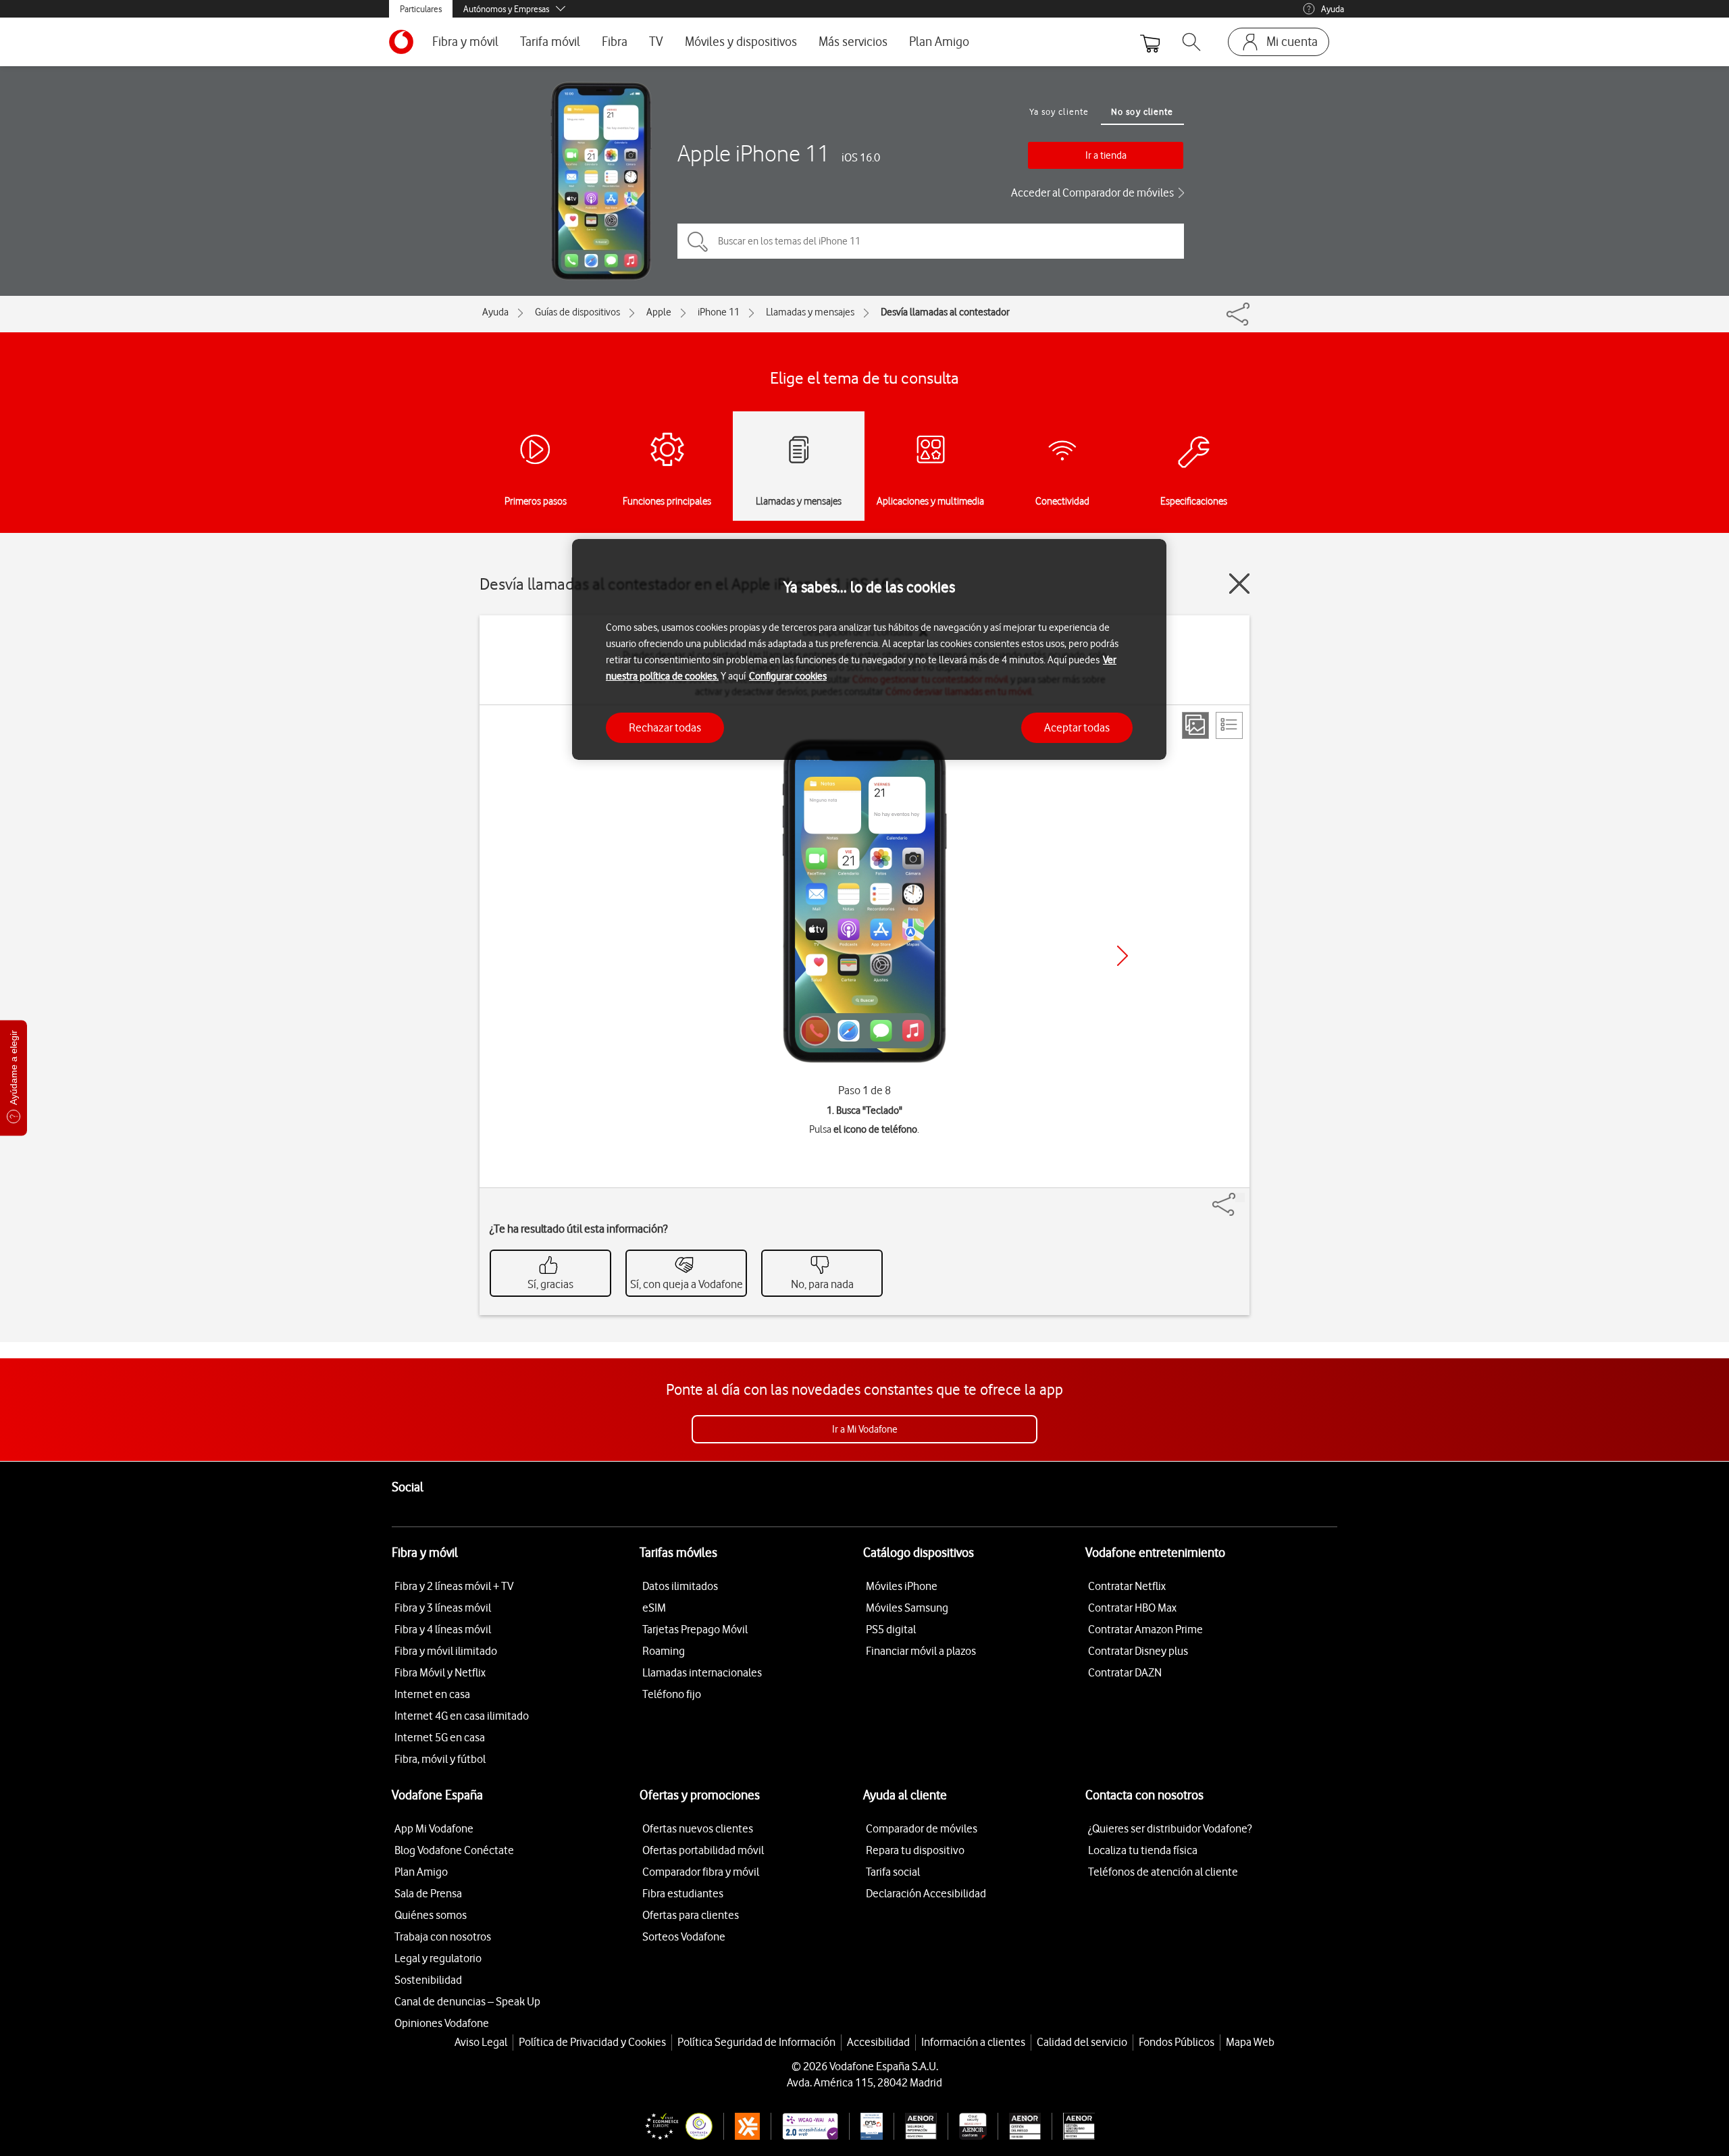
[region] (869, 649)
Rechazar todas (665, 727)
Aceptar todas (1077, 727)
